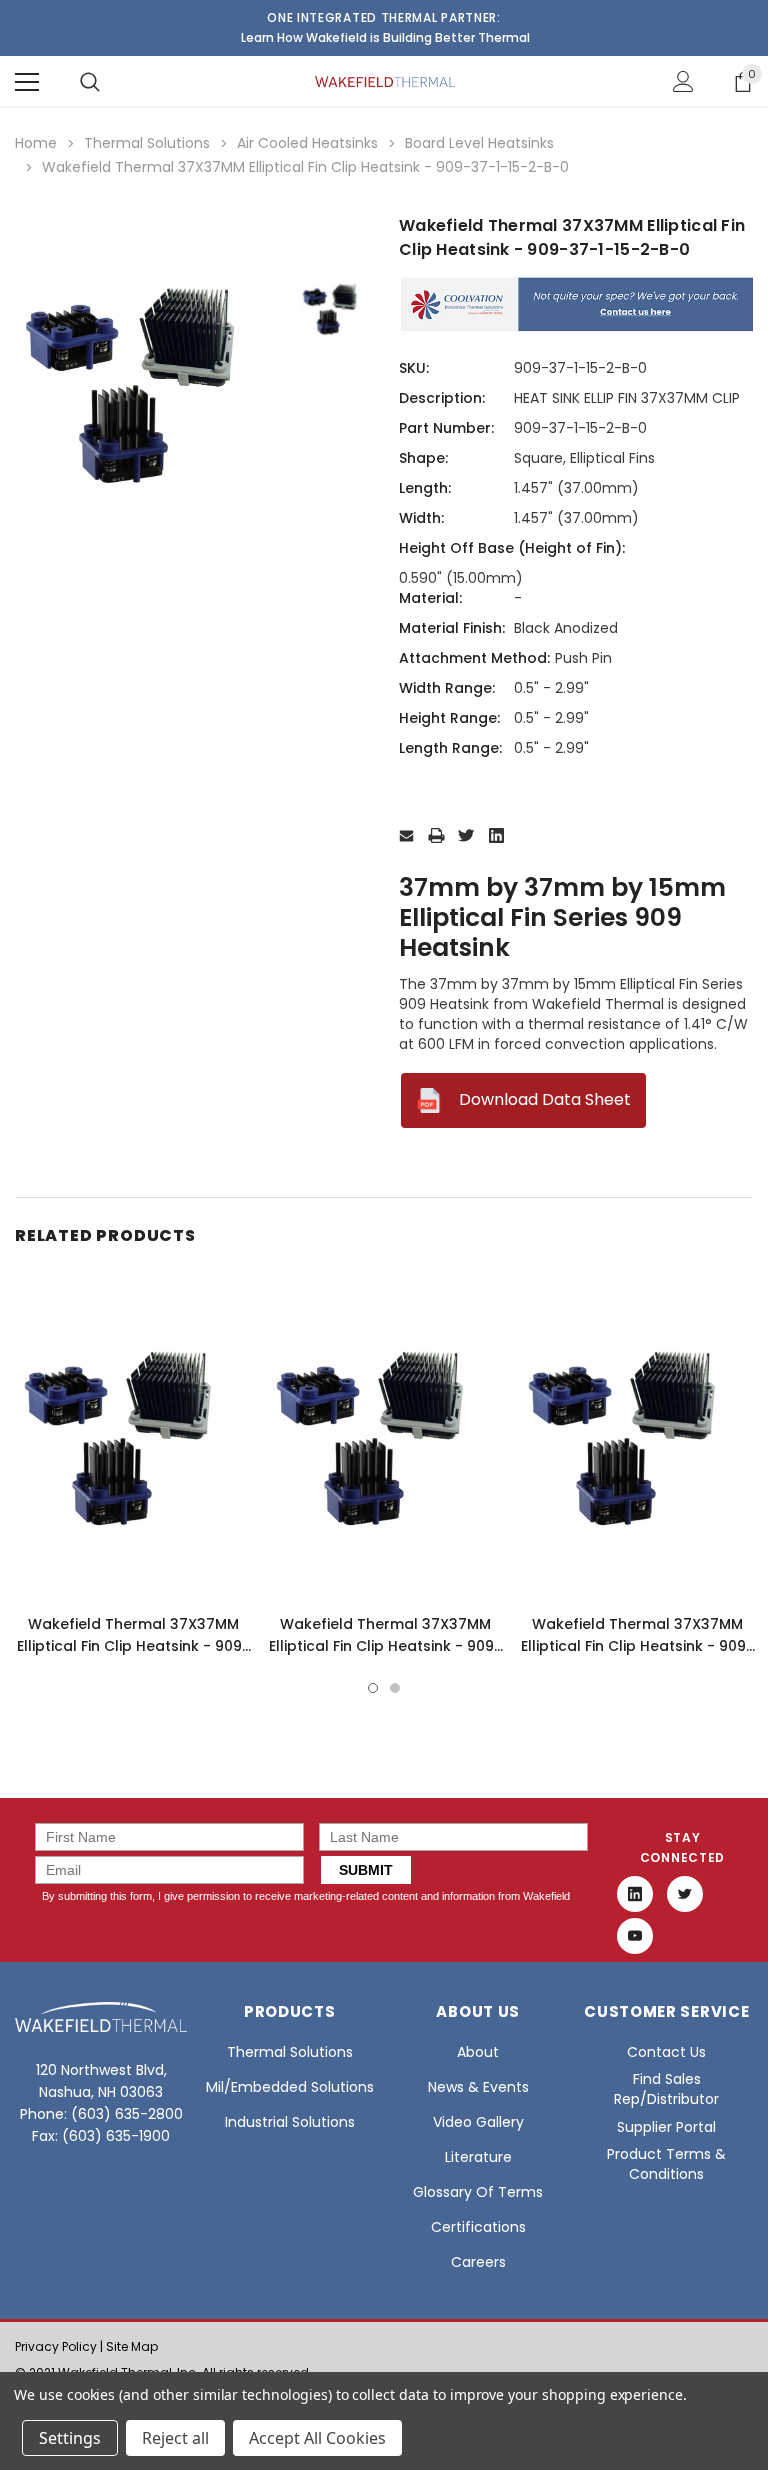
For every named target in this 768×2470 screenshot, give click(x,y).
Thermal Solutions (290, 2052)
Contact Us (666, 2052)
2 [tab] (395, 1688)
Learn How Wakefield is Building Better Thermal (385, 37)
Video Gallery (478, 2122)
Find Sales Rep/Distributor (666, 2089)
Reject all (175, 2438)
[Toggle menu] (27, 82)
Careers (478, 2262)
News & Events (478, 2087)
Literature (478, 2157)
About (478, 2052)
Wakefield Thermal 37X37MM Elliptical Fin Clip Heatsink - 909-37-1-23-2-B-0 (385, 1646)
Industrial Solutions (290, 2122)
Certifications (478, 2227)
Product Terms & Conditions (666, 2164)
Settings (70, 2438)
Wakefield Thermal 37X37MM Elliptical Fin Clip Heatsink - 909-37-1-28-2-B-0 (637, 1646)
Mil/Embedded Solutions (290, 2087)
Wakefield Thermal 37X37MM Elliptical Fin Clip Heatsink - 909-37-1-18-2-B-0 (133, 1646)
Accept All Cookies (317, 2438)
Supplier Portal (666, 2127)
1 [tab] (373, 1688)
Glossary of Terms (478, 2192)
